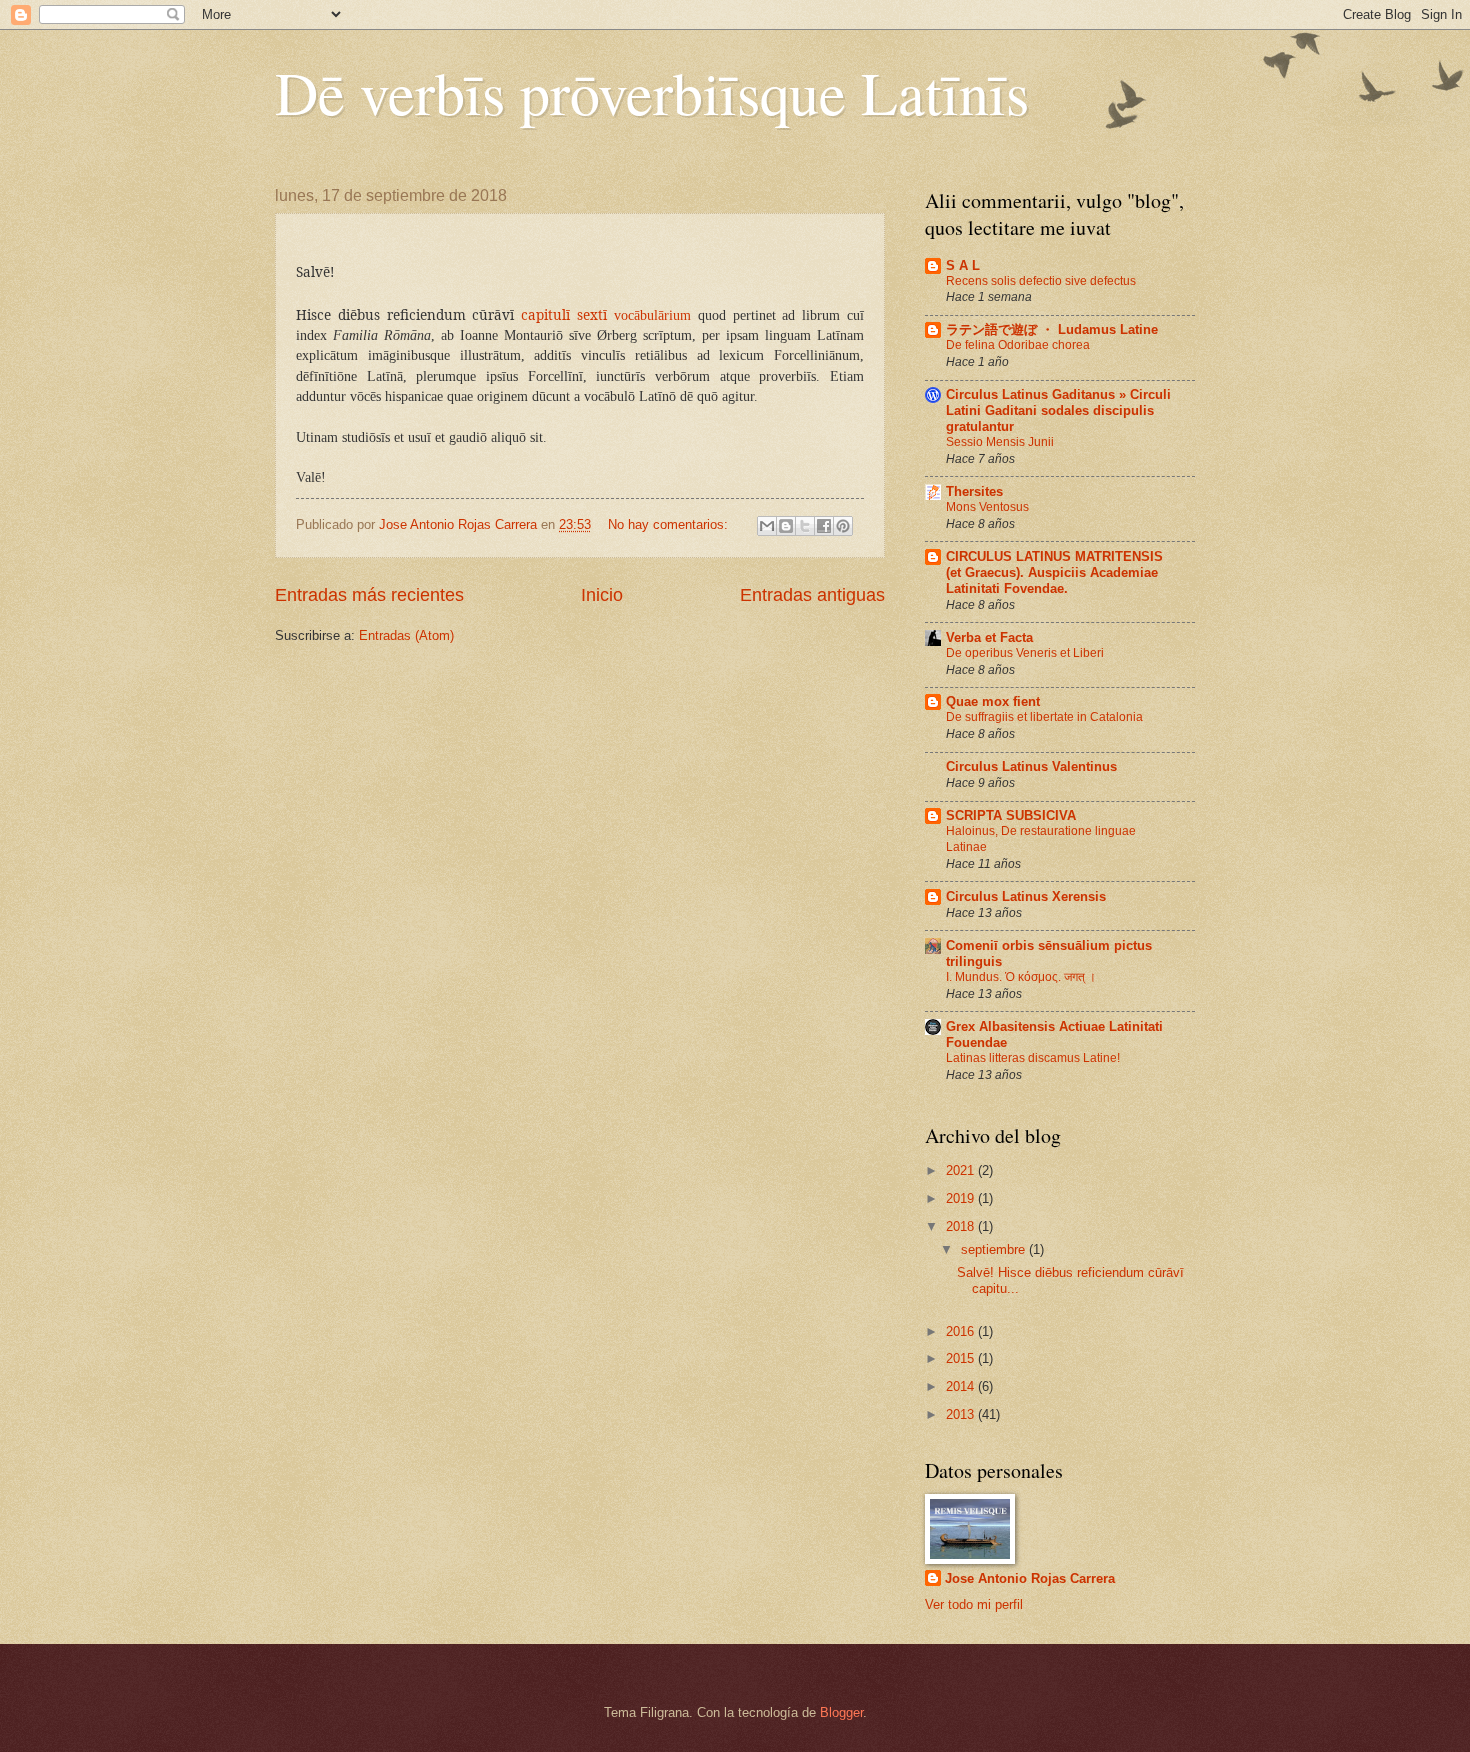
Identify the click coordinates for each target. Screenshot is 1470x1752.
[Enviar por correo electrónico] (767, 526)
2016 (962, 1331)
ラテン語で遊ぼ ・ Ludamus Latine (1052, 329)
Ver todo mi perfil (974, 1604)
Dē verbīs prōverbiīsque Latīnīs (652, 92)
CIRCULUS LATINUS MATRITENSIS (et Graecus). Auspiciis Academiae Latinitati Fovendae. (1054, 572)
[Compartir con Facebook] (824, 526)
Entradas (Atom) (406, 635)
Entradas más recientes (369, 595)
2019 (962, 1198)
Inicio (602, 595)
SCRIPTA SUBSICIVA (1011, 815)
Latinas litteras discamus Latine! (1033, 1058)
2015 (962, 1358)
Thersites (974, 491)
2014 (962, 1386)
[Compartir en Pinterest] (843, 526)
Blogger (841, 1712)
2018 (962, 1226)
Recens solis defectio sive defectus (1041, 281)
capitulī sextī (567, 315)
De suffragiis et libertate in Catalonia (1044, 717)
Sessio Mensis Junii (1000, 442)
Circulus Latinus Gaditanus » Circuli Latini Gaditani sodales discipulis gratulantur (1058, 410)
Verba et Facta (989, 637)
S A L (963, 265)
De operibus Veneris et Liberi (1025, 653)
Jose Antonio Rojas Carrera (1030, 1578)
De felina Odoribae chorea (1018, 345)
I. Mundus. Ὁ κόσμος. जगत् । (1021, 977)
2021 (962, 1170)
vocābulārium (652, 315)
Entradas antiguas (812, 595)
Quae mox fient (993, 701)
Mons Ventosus (987, 507)
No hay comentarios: (670, 524)
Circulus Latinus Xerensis (1026, 896)
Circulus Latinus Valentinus (1031, 766)
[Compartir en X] (805, 526)
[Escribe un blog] (786, 526)
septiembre (995, 1249)
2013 (962, 1414)
